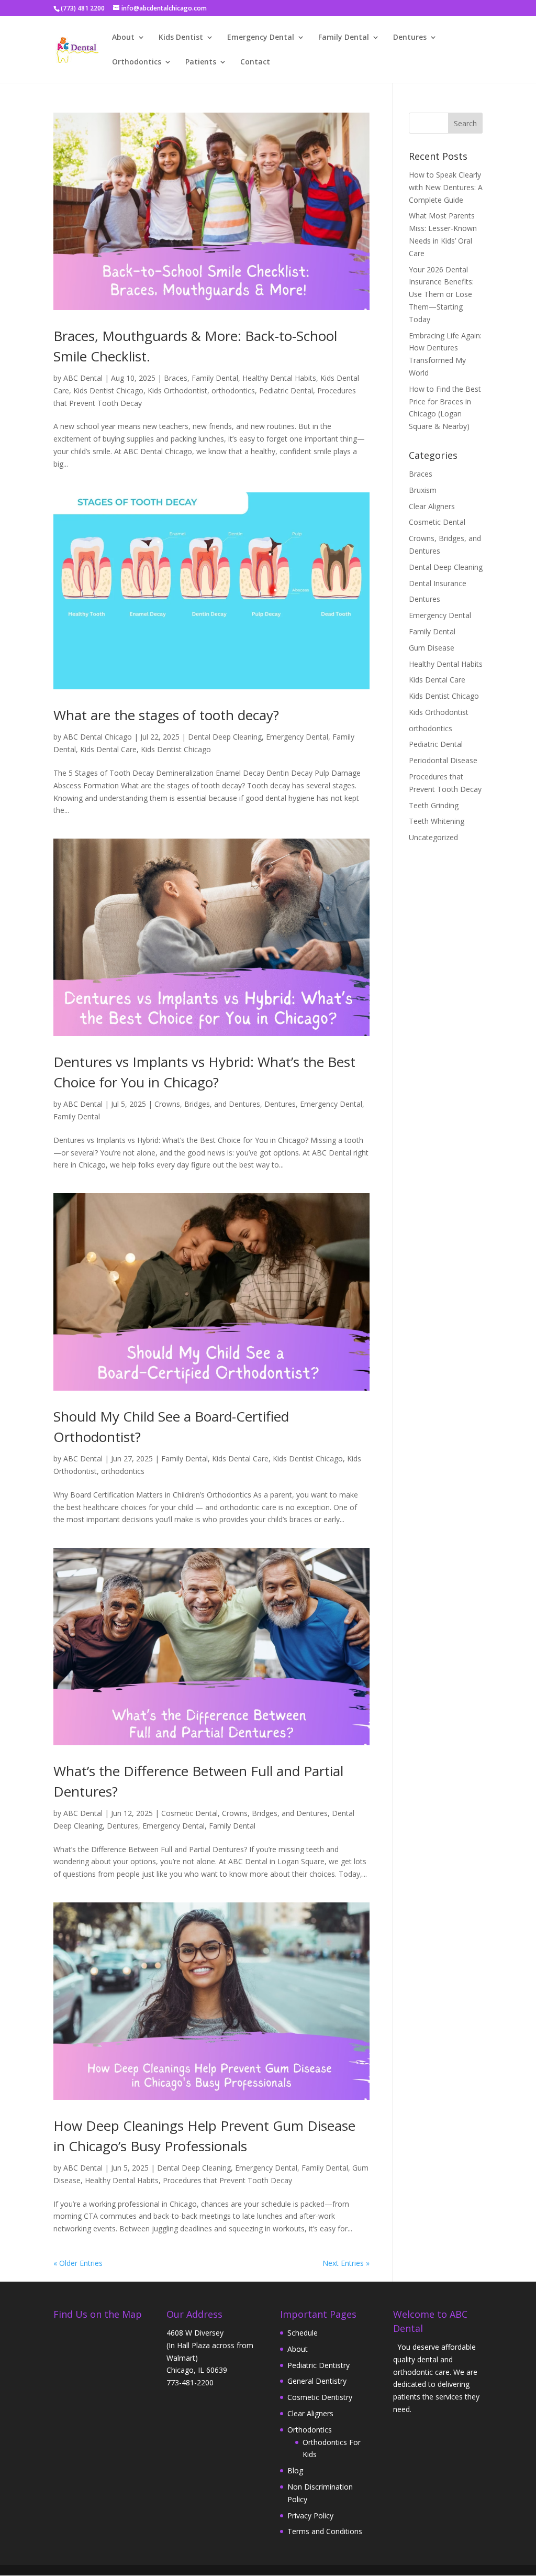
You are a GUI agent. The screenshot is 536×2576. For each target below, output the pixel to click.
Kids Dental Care (108, 749)
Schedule (303, 2333)
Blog (295, 2470)
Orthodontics (137, 62)
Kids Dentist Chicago (108, 390)
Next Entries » (346, 2263)
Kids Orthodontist (177, 390)
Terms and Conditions (325, 2531)
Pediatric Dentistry (319, 2365)
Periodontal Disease (443, 760)
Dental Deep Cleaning (225, 737)
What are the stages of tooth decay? (166, 715)
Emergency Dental (261, 38)
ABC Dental (83, 378)
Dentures (410, 38)
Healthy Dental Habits (279, 378)
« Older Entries (78, 2263)
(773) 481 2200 (83, 8)
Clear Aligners (432, 506)
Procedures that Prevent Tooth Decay (227, 2180)
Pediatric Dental (286, 390)
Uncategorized (433, 837)
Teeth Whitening (437, 821)
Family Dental (344, 38)
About (123, 38)
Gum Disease (432, 648)
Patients (201, 62)
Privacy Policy (310, 2516)
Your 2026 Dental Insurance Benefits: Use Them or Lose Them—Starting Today (441, 294)
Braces (176, 378)
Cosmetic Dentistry (320, 2397)
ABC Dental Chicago (98, 737)
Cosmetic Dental (189, 1813)
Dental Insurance (438, 583)
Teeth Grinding (434, 805)
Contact (255, 62)
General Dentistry (317, 2381)
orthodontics (233, 390)
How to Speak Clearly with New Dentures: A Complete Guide (446, 187)
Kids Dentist (181, 38)
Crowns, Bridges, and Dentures (207, 1104)
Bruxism (423, 490)
